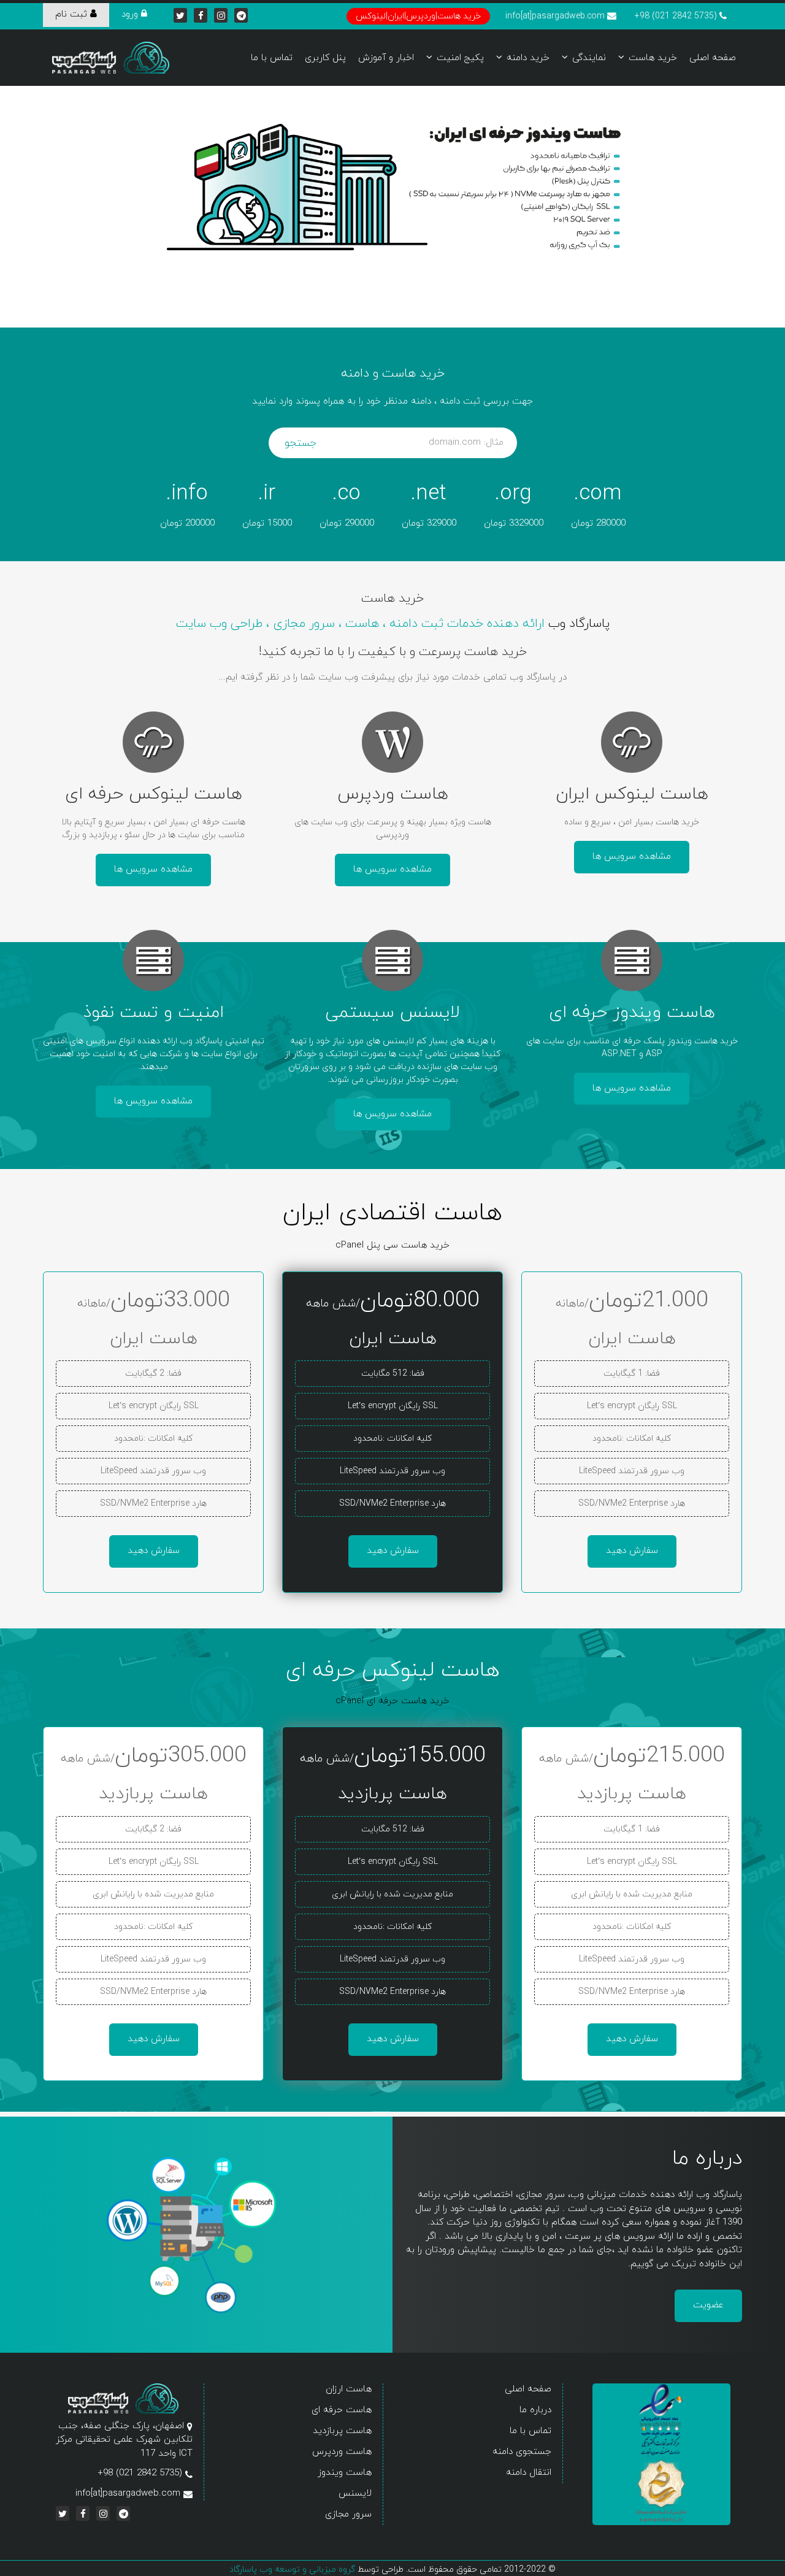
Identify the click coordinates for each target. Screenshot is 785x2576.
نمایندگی (589, 58)
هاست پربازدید (342, 2431)
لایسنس (355, 2494)
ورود (131, 14)
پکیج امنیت (460, 58)
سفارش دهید (632, 1551)
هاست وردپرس (342, 2452)
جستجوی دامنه (522, 2452)
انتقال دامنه (529, 2473)
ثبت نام (73, 14)
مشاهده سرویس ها (632, 857)
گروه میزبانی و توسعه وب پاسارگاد (292, 2570)
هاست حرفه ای (342, 2410)
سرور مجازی (348, 2514)
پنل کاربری (325, 58)
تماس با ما (272, 58)
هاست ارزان (349, 2389)
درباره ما (535, 2410)
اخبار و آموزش (386, 58)
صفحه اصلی (713, 58)
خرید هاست (653, 58)
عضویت (708, 2305)
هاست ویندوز (345, 2473)
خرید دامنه (528, 58)
